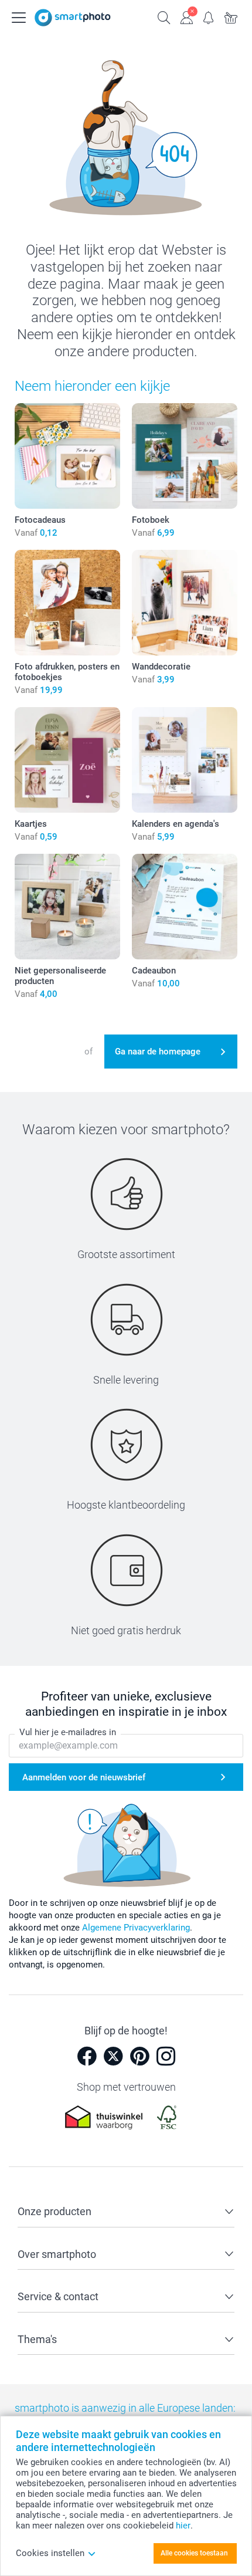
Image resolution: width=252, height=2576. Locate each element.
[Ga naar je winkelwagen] (231, 16)
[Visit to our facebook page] (87, 2056)
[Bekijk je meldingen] (209, 16)
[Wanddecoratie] (185, 603)
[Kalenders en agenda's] (185, 760)
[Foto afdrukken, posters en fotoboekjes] (67, 603)
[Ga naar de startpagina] (73, 18)
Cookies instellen (50, 2553)
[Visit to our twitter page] (113, 2056)
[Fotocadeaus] (67, 456)
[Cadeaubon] (185, 907)
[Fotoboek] (185, 456)
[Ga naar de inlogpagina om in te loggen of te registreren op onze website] (186, 16)
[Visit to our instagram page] (166, 2056)
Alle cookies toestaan (194, 2553)
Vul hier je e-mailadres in (68, 1732)
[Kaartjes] (67, 760)
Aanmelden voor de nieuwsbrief (84, 1777)
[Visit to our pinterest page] (139, 2056)
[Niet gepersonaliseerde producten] (67, 907)
